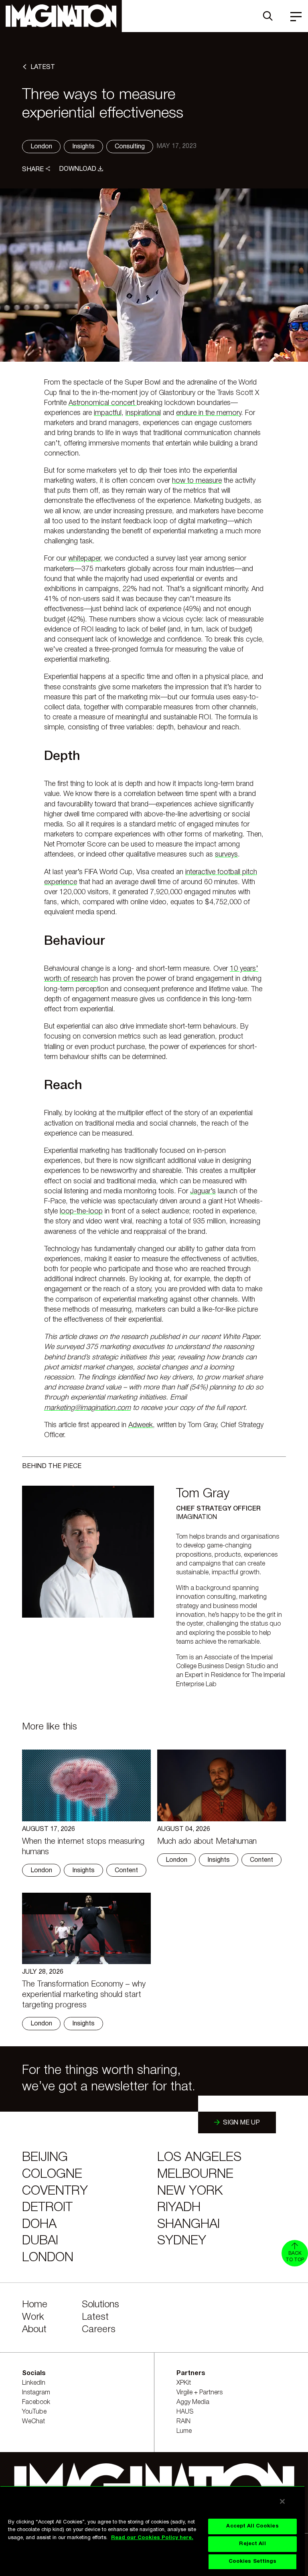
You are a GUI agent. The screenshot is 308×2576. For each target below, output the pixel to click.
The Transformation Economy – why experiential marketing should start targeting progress (84, 1995)
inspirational (143, 413)
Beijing (45, 2158)
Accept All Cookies (252, 2526)
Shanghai (188, 2225)
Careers (99, 2330)
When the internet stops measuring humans (83, 1847)
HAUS (185, 2412)
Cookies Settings (253, 2562)
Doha (39, 2225)
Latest (95, 2317)
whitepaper (84, 559)
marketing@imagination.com (87, 1408)
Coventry (55, 2191)
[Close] (282, 2501)
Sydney (182, 2241)
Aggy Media (193, 2402)
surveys (226, 855)
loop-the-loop (81, 1211)
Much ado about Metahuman (207, 1842)
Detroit (47, 2208)
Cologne (52, 2174)
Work (33, 2317)
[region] (152, 2531)
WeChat (33, 2422)
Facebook (36, 2402)
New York (190, 2191)
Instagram (36, 2393)
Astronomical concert (103, 403)
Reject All (252, 2544)
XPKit (184, 2383)
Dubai (40, 2241)
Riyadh (179, 2208)
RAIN (183, 2422)
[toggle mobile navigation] (296, 16)
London (48, 2258)
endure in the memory (209, 413)
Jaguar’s (203, 1191)
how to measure (197, 481)
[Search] (268, 16)
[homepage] (61, 16)
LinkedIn (34, 2383)
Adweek (141, 1425)
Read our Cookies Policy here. (152, 2538)
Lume (184, 2431)
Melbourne (195, 2174)
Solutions (100, 2305)
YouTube (34, 2412)
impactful (108, 413)
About (34, 2330)
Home (35, 2305)
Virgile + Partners (200, 2393)
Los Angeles (199, 2158)
